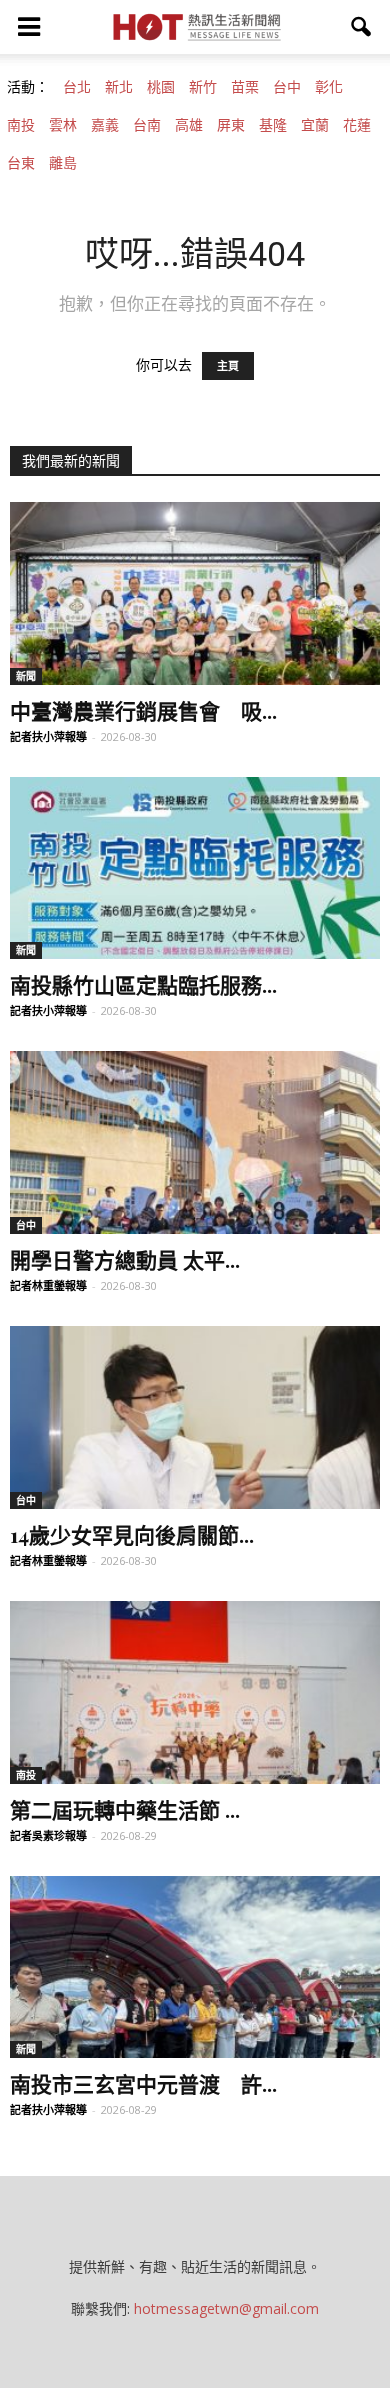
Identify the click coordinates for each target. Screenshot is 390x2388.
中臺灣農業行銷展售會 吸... (143, 710)
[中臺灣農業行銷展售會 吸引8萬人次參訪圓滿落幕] (195, 593)
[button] (362, 27)
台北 (77, 87)
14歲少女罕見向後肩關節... (132, 1534)
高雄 (189, 125)
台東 (21, 163)
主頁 (228, 366)
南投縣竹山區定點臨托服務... (143, 984)
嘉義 (105, 125)
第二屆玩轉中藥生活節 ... (125, 1809)
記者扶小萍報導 (48, 736)
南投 (21, 125)
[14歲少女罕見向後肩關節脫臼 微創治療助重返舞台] (195, 1417)
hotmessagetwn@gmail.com (226, 2308)
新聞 (26, 676)
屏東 (231, 125)
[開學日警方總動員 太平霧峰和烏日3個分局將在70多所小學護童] (195, 1142)
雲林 (63, 125)
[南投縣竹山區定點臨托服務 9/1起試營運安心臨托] (195, 868)
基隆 (273, 125)
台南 (147, 125)
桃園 (161, 87)
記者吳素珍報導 (48, 1835)
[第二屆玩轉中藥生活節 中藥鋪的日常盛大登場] (195, 1692)
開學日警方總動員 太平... (125, 1259)
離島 (63, 163)
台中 (287, 87)
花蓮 (357, 125)
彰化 (329, 87)
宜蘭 (315, 125)
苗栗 (245, 87)
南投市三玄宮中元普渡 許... (143, 2083)
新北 (119, 87)
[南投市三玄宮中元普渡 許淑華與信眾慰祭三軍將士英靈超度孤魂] (195, 1967)
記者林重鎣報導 (48, 1285)
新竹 (203, 87)
